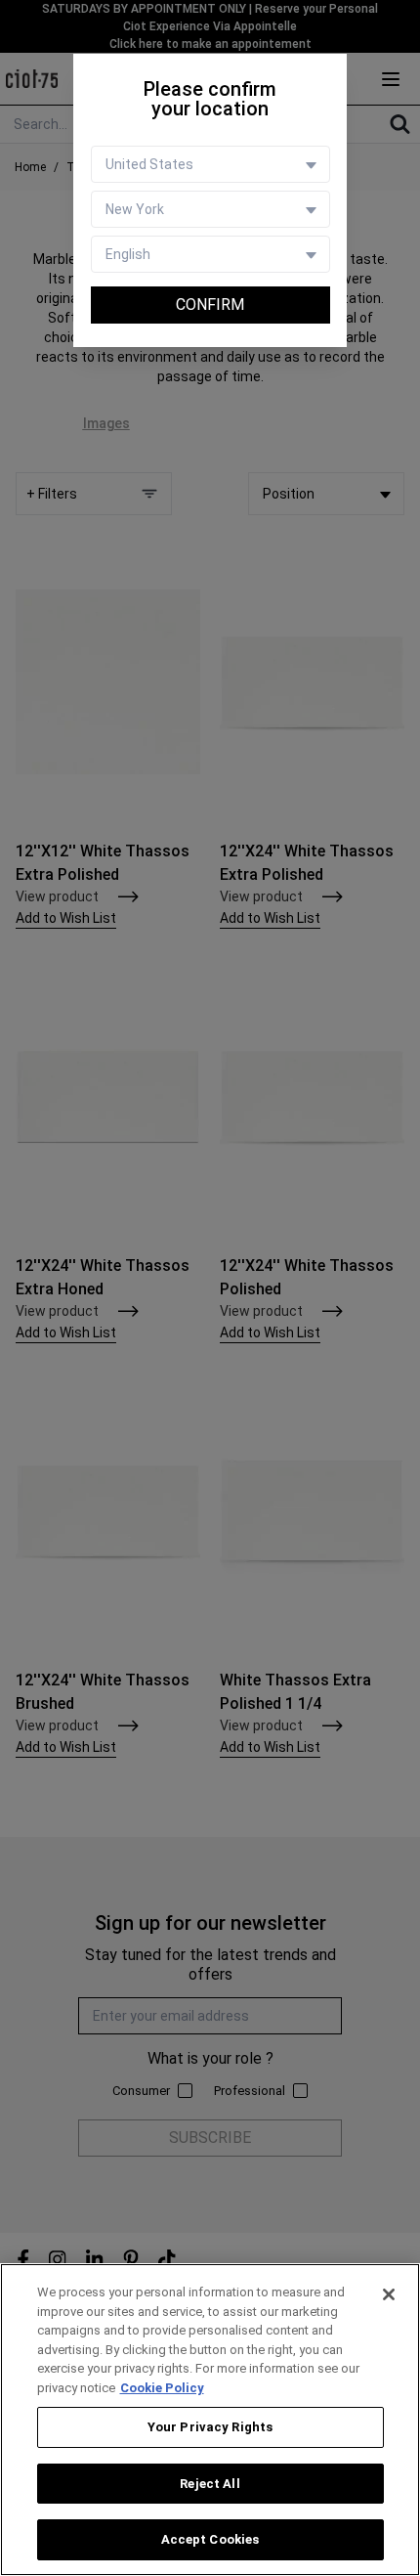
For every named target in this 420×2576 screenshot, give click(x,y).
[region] (210, 2420)
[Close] (389, 2294)
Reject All (210, 2484)
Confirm (210, 305)
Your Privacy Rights (210, 2427)
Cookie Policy (162, 2388)
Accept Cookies (210, 2539)
